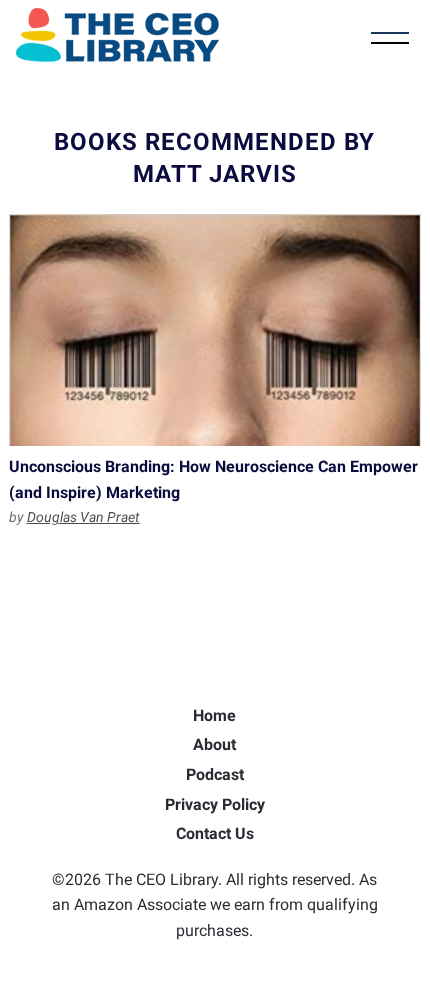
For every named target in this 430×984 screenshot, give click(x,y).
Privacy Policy (215, 804)
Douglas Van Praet (83, 517)
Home (214, 715)
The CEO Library (117, 35)
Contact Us (215, 833)
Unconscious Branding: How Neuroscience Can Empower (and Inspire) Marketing (215, 330)
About (214, 744)
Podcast (215, 774)
